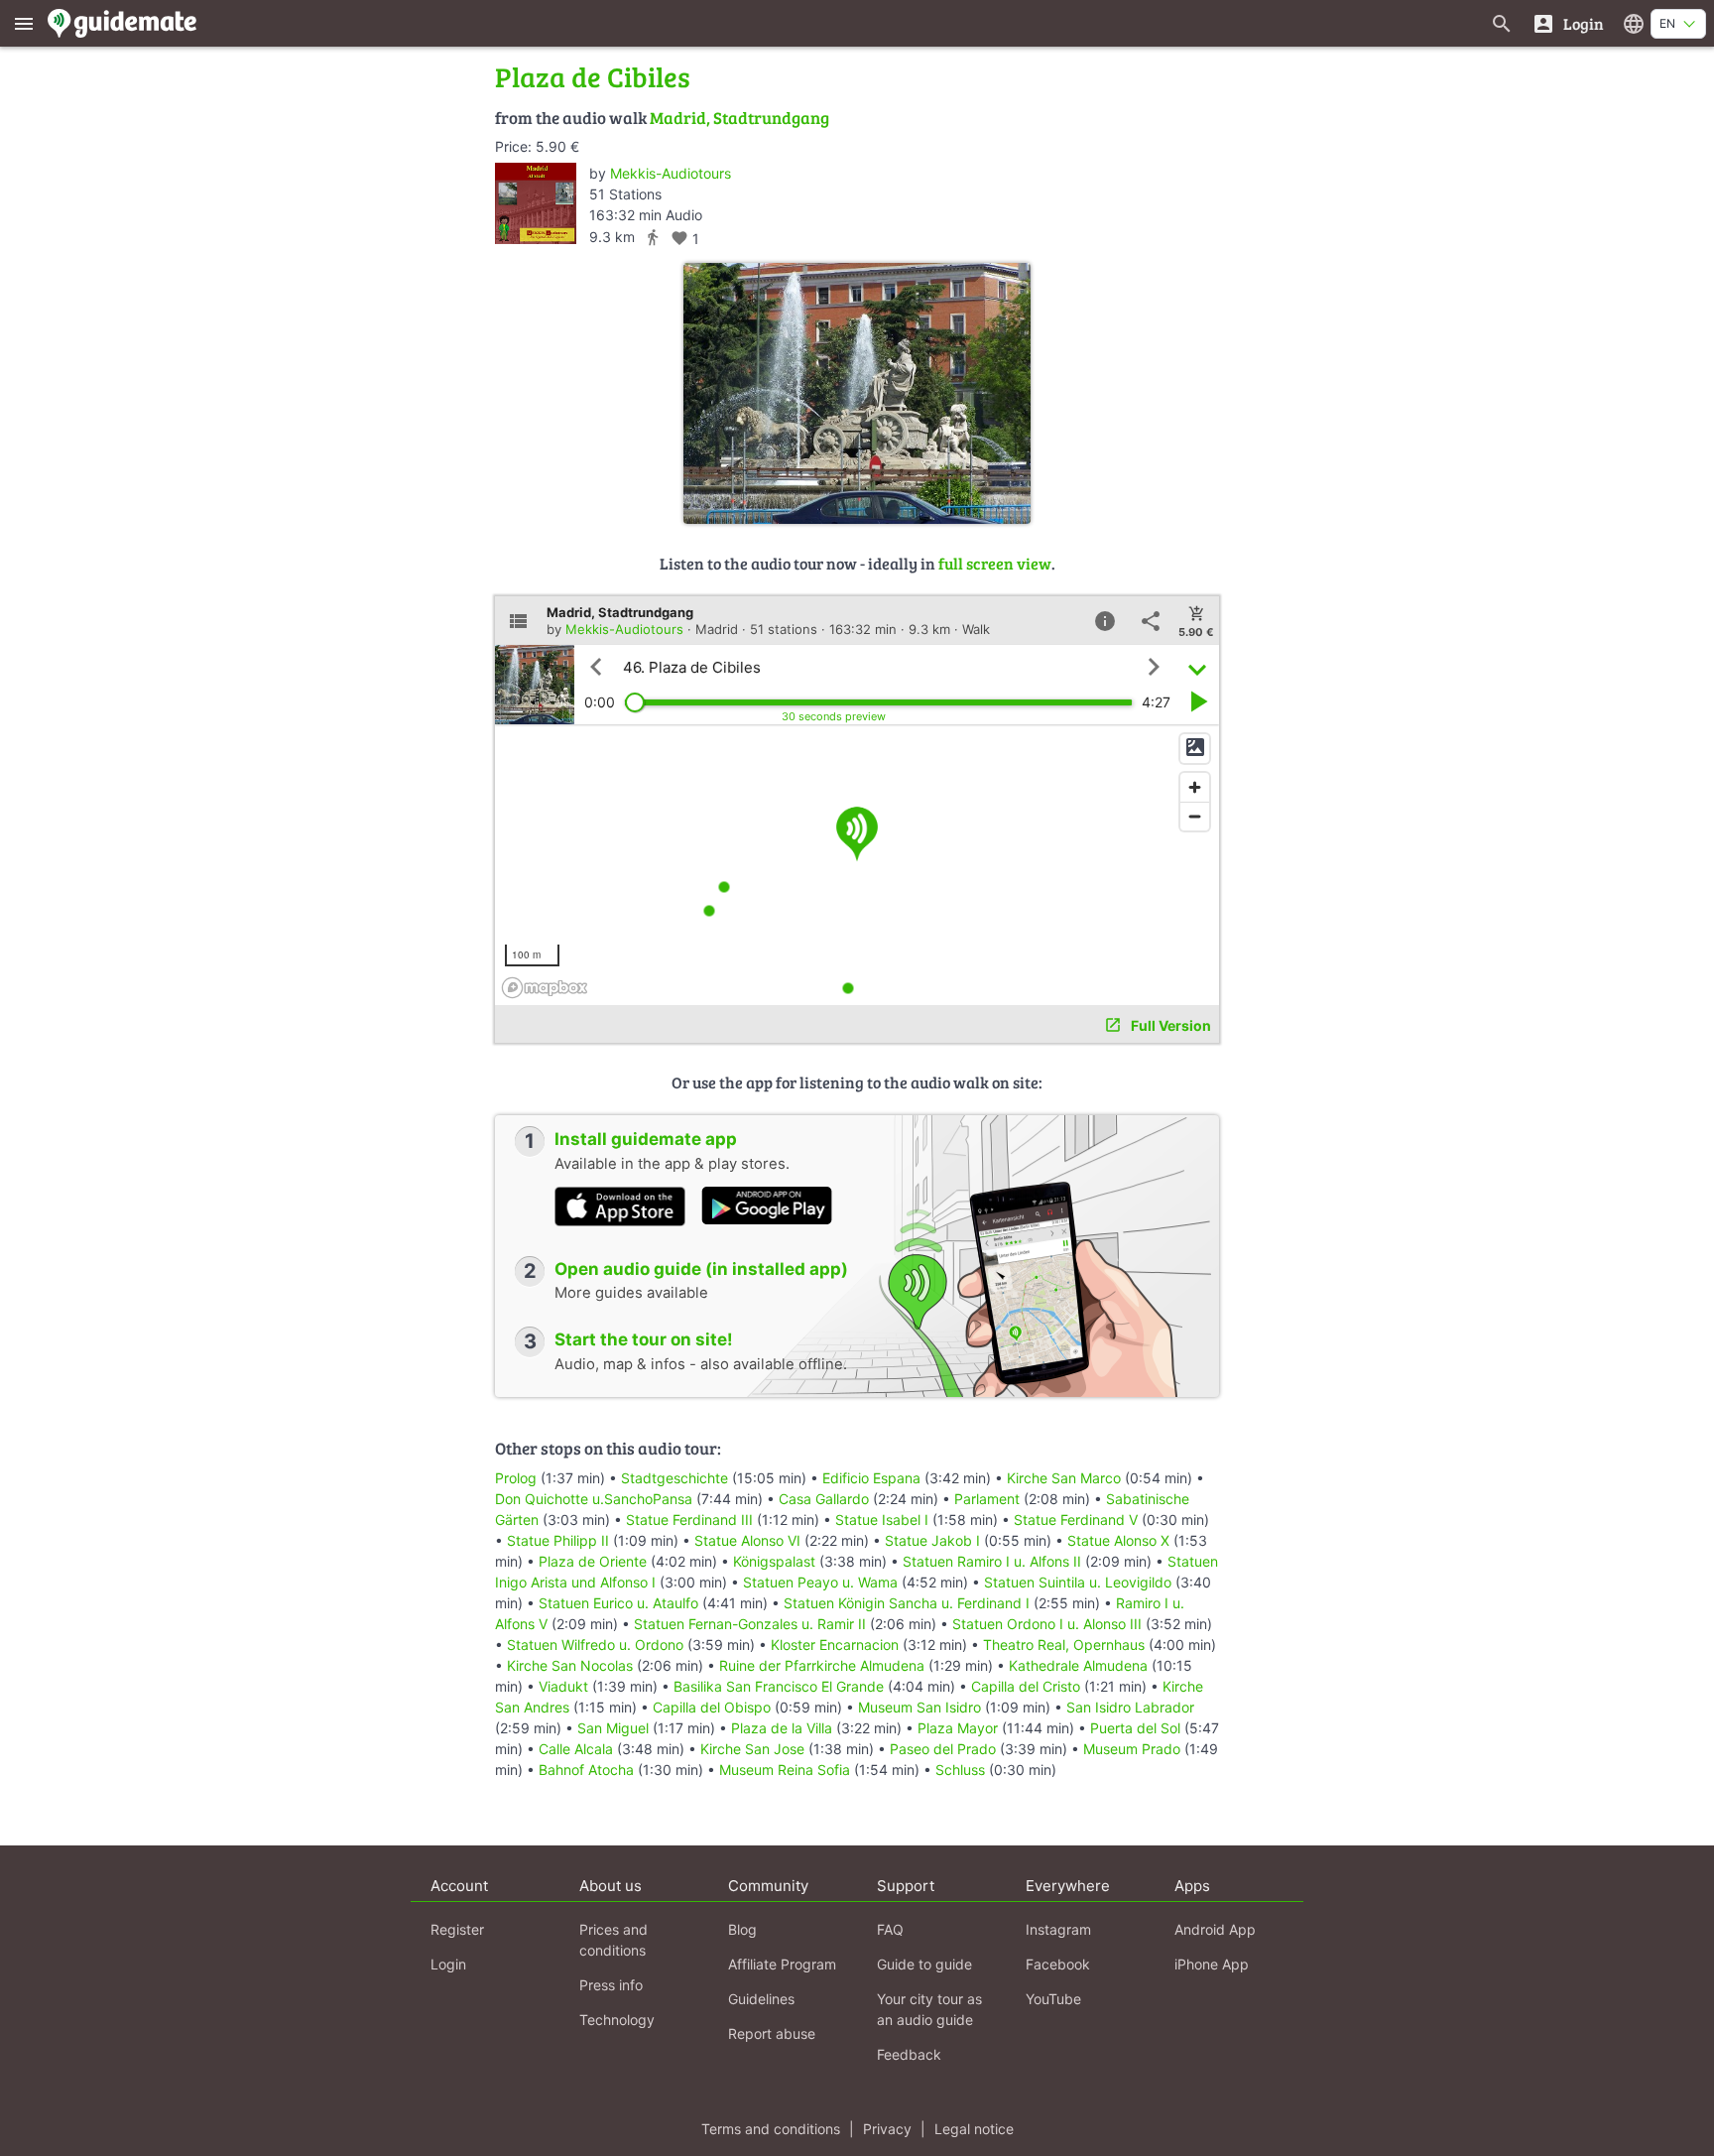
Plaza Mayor (958, 1728)
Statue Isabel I (882, 1520)
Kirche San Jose (752, 1749)
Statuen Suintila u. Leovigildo (1078, 1582)
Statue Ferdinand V (1076, 1520)
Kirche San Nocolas (570, 1665)
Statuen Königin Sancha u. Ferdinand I (907, 1603)
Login (448, 1964)
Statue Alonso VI (747, 1540)
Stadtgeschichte (674, 1478)
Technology (617, 2020)
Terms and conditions (771, 2129)
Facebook (1058, 1964)
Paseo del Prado (943, 1749)
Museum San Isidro (919, 1707)
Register (457, 1929)
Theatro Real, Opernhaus (1064, 1645)
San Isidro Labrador (1130, 1707)
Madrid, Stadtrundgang (739, 118)
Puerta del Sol (1135, 1728)
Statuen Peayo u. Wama (820, 1582)
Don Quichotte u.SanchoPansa (594, 1499)
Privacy (887, 2129)
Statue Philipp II (558, 1540)
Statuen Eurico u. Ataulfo (618, 1603)
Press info (611, 1985)
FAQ (890, 1929)
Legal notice (974, 2129)
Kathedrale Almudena (1078, 1665)
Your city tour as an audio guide (929, 2009)
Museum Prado (1132, 1749)
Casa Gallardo (824, 1499)
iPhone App (1212, 1964)
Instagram (1058, 1929)
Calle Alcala (576, 1749)
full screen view (995, 563)
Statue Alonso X (1118, 1540)
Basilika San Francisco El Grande (779, 1686)
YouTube (1053, 1999)
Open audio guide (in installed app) (701, 1269)
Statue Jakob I (932, 1540)
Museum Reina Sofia (785, 1770)
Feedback (909, 2054)
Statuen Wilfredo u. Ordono (595, 1645)
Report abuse (772, 2033)
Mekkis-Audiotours (671, 173)
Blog (742, 1929)
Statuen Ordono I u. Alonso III (1047, 1624)
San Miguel (613, 1728)
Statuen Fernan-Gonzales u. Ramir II (750, 1624)
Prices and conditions (613, 1940)
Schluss (960, 1770)
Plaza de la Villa (782, 1728)
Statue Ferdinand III (689, 1520)
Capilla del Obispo (712, 1707)
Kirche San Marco (1064, 1478)
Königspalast (774, 1561)
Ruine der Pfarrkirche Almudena (822, 1665)
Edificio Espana (871, 1478)
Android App (1215, 1929)
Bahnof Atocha (586, 1770)
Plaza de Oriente (593, 1561)
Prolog (516, 1478)
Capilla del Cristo (1026, 1686)
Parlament (987, 1499)
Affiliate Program (782, 1964)
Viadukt (563, 1686)
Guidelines (761, 1999)
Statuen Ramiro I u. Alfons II (992, 1561)
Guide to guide (924, 1964)
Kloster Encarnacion (835, 1645)
